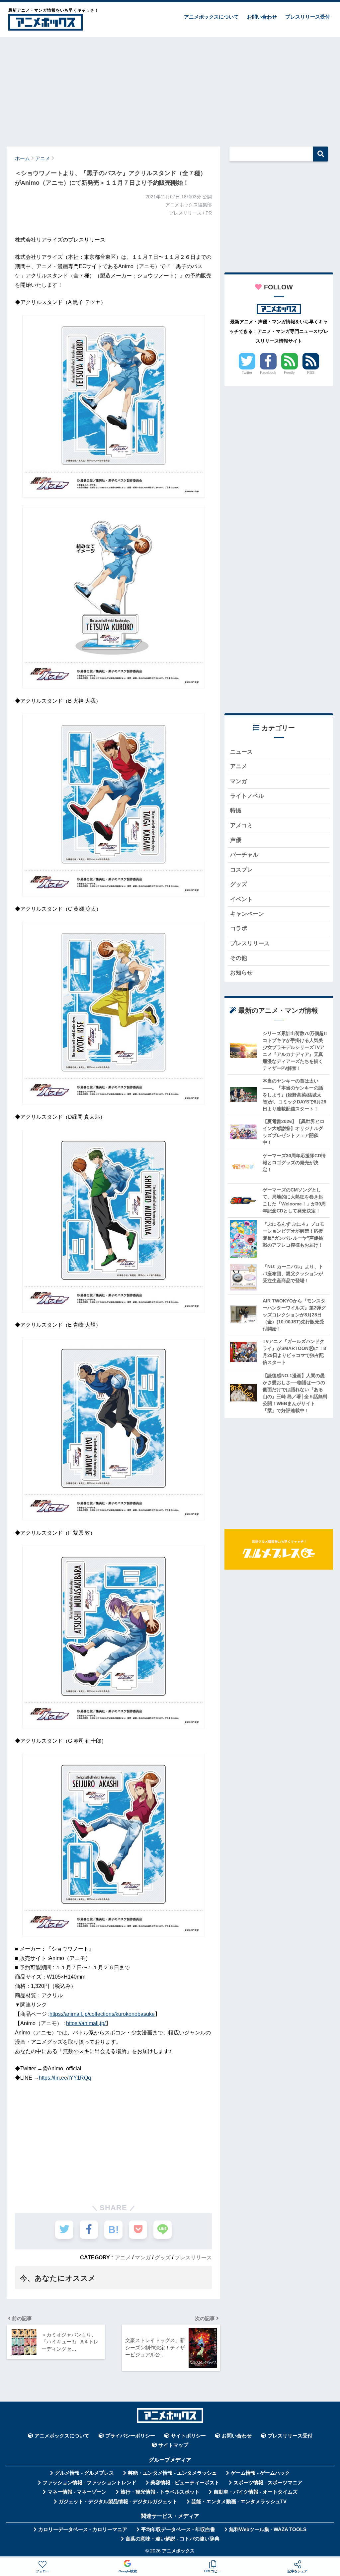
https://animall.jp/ (86, 2023)
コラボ (239, 928)
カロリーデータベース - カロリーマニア (83, 2529)
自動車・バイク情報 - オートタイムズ (255, 2492)
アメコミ (241, 825)
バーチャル (244, 855)
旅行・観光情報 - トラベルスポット (160, 2492)
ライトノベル (247, 796)
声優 (236, 840)
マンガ (143, 2257)
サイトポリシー (188, 2436)
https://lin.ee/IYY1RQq (65, 2078)
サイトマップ (173, 2445)
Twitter (247, 372)
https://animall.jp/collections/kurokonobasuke (102, 2014)
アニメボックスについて (211, 17)
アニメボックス (178, 2551)
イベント (241, 899)
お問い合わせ (262, 17)
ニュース (241, 752)
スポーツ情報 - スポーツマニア (268, 2483)
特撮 (236, 811)
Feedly (289, 372)
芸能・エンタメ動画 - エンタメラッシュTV (239, 2502)
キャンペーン (247, 914)
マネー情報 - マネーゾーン (77, 2492)
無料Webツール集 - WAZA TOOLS (268, 2529)
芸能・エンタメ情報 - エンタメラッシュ (172, 2473)
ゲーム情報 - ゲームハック (260, 2473)
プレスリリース (193, 2257)
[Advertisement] (170, 89)
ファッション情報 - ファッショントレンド (89, 2483)
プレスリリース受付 (308, 17)
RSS (311, 372)
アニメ (123, 2257)
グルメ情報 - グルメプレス (84, 2473)
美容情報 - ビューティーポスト (185, 2483)
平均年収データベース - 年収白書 (178, 2529)
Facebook (268, 372)
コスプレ (241, 870)
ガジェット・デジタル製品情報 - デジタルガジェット (118, 2502)
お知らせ (241, 973)
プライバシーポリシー (130, 2436)
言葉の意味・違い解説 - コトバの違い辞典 (172, 2539)
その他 (239, 958)
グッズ (163, 2257)
